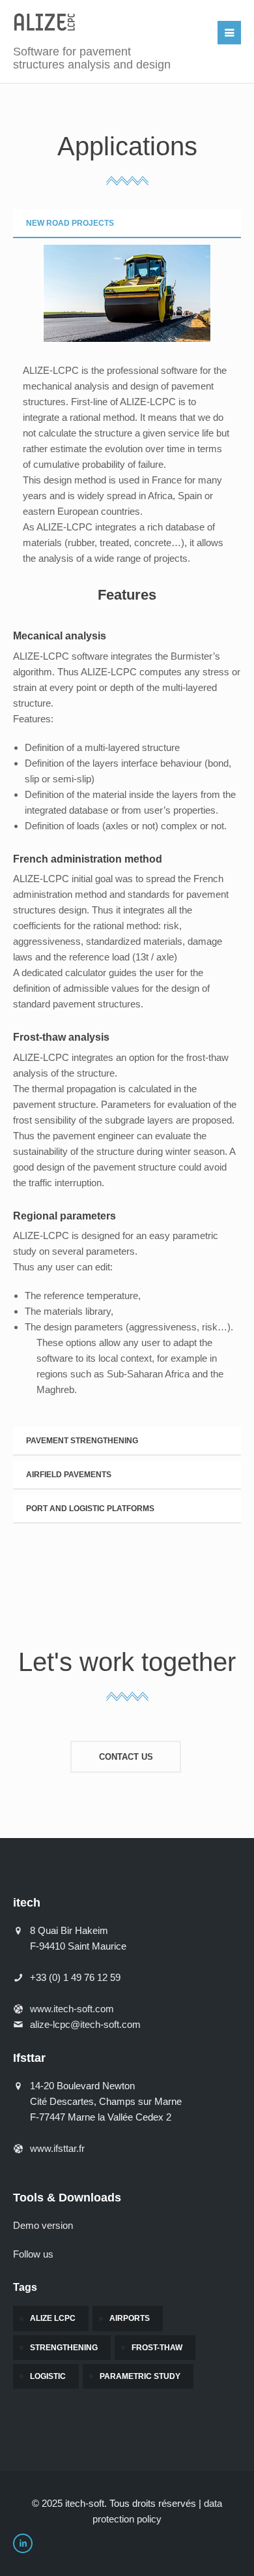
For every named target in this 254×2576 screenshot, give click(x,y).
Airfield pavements (69, 1475)
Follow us (33, 2254)
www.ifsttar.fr (57, 2148)
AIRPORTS (130, 2318)
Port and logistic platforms (90, 1509)
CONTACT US (126, 1757)
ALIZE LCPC (53, 2318)
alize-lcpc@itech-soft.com (85, 2024)
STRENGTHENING (64, 2348)
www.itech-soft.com (72, 2009)
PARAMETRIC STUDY (140, 2376)
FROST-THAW (157, 2348)
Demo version (43, 2225)
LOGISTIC (48, 2376)
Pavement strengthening (82, 1441)
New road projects (70, 223)
